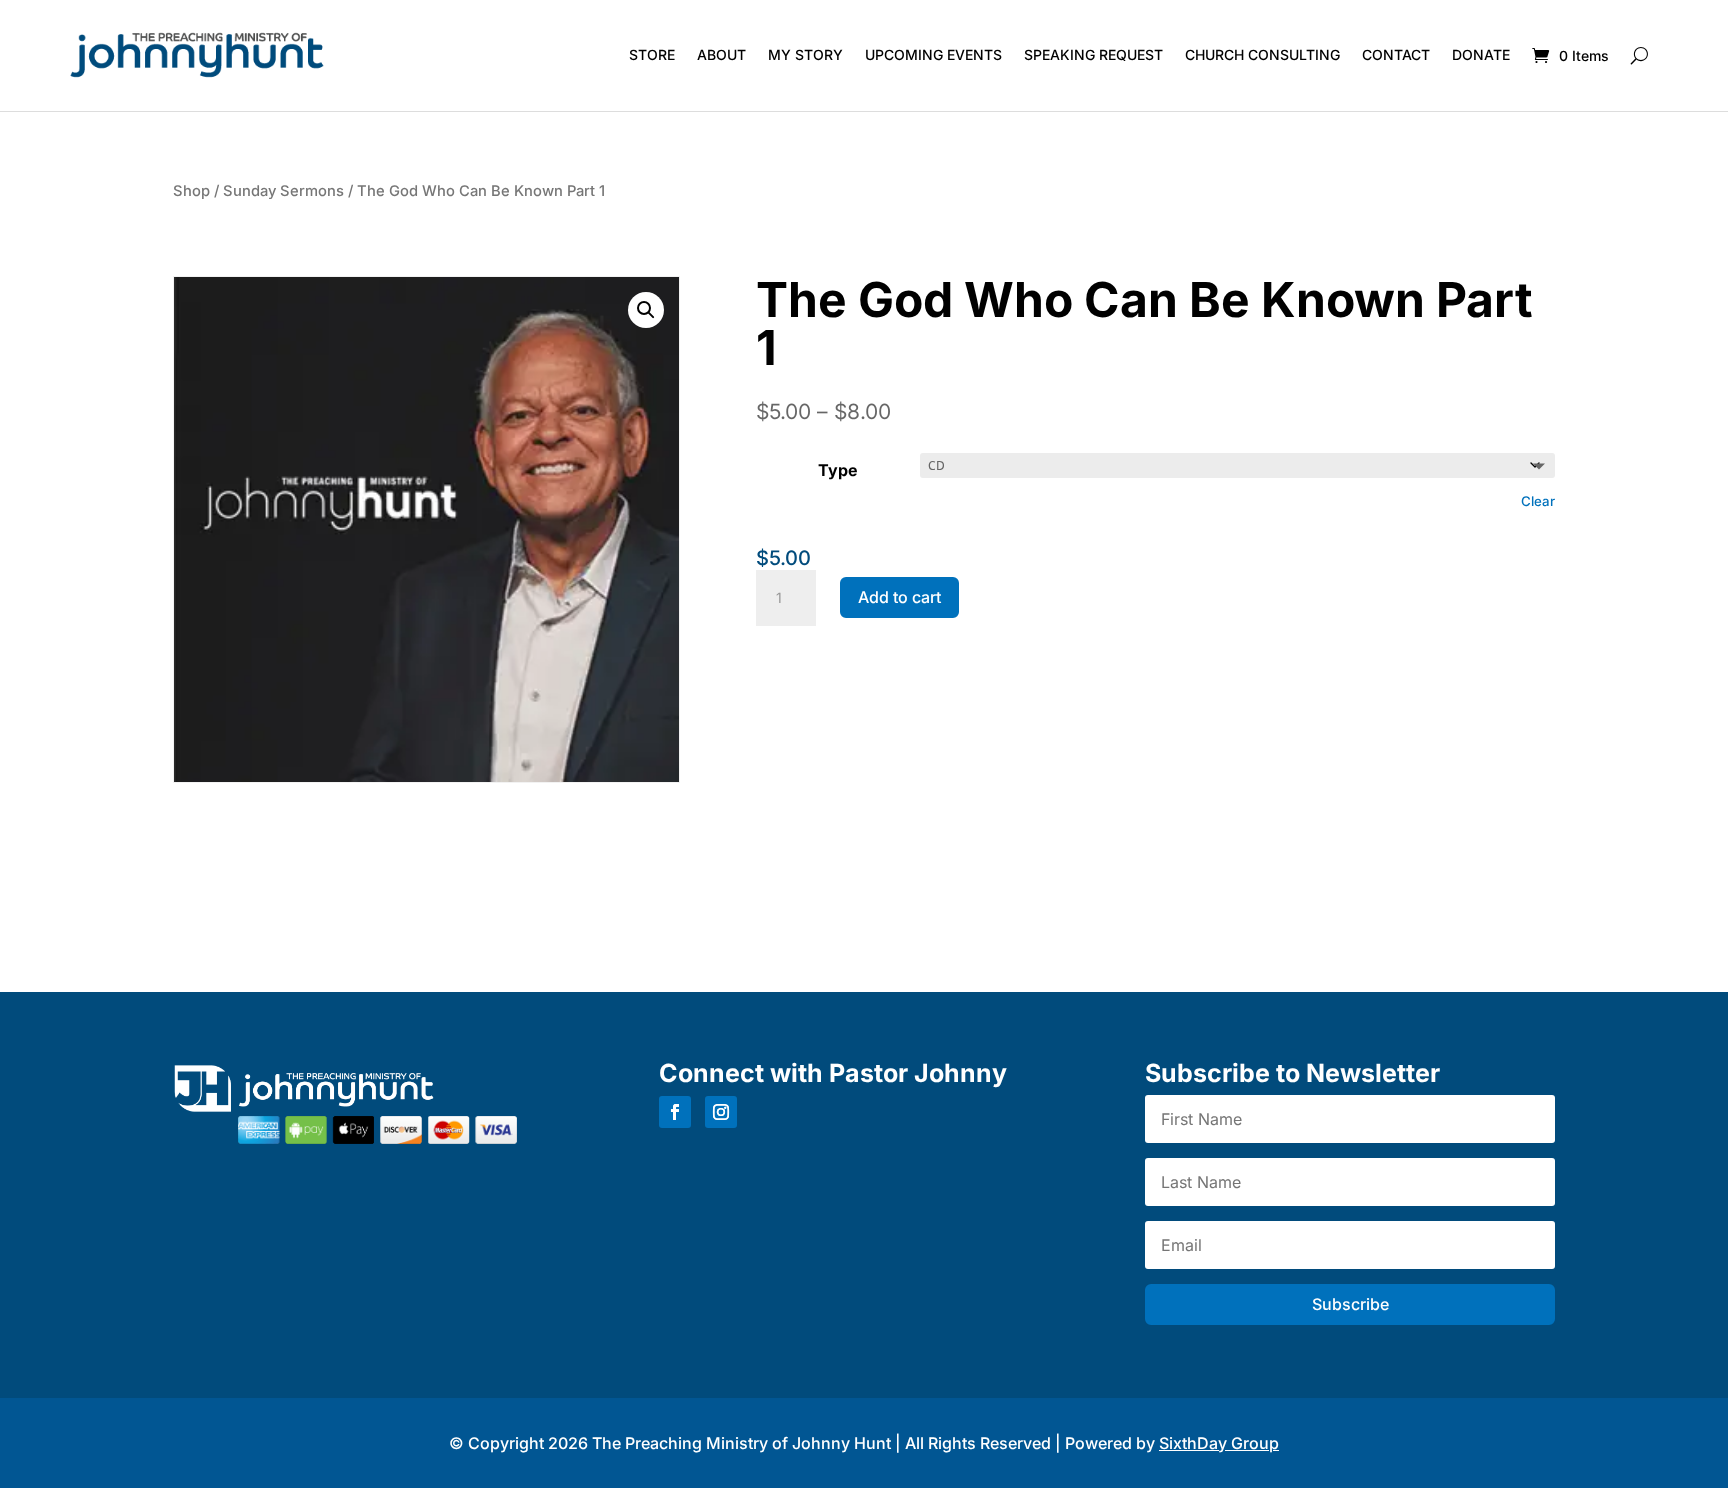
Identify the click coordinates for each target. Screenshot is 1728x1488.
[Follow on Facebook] (675, 1112)
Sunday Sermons (283, 191)
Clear (1538, 501)
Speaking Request (1093, 54)
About (721, 54)
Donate (1481, 54)
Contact (1396, 54)
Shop (191, 191)
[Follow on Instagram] (721, 1112)
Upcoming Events (933, 54)
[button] (646, 310)
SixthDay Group (1219, 1443)
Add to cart (899, 597)
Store (652, 54)
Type (838, 470)
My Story (805, 54)
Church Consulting (1262, 54)
